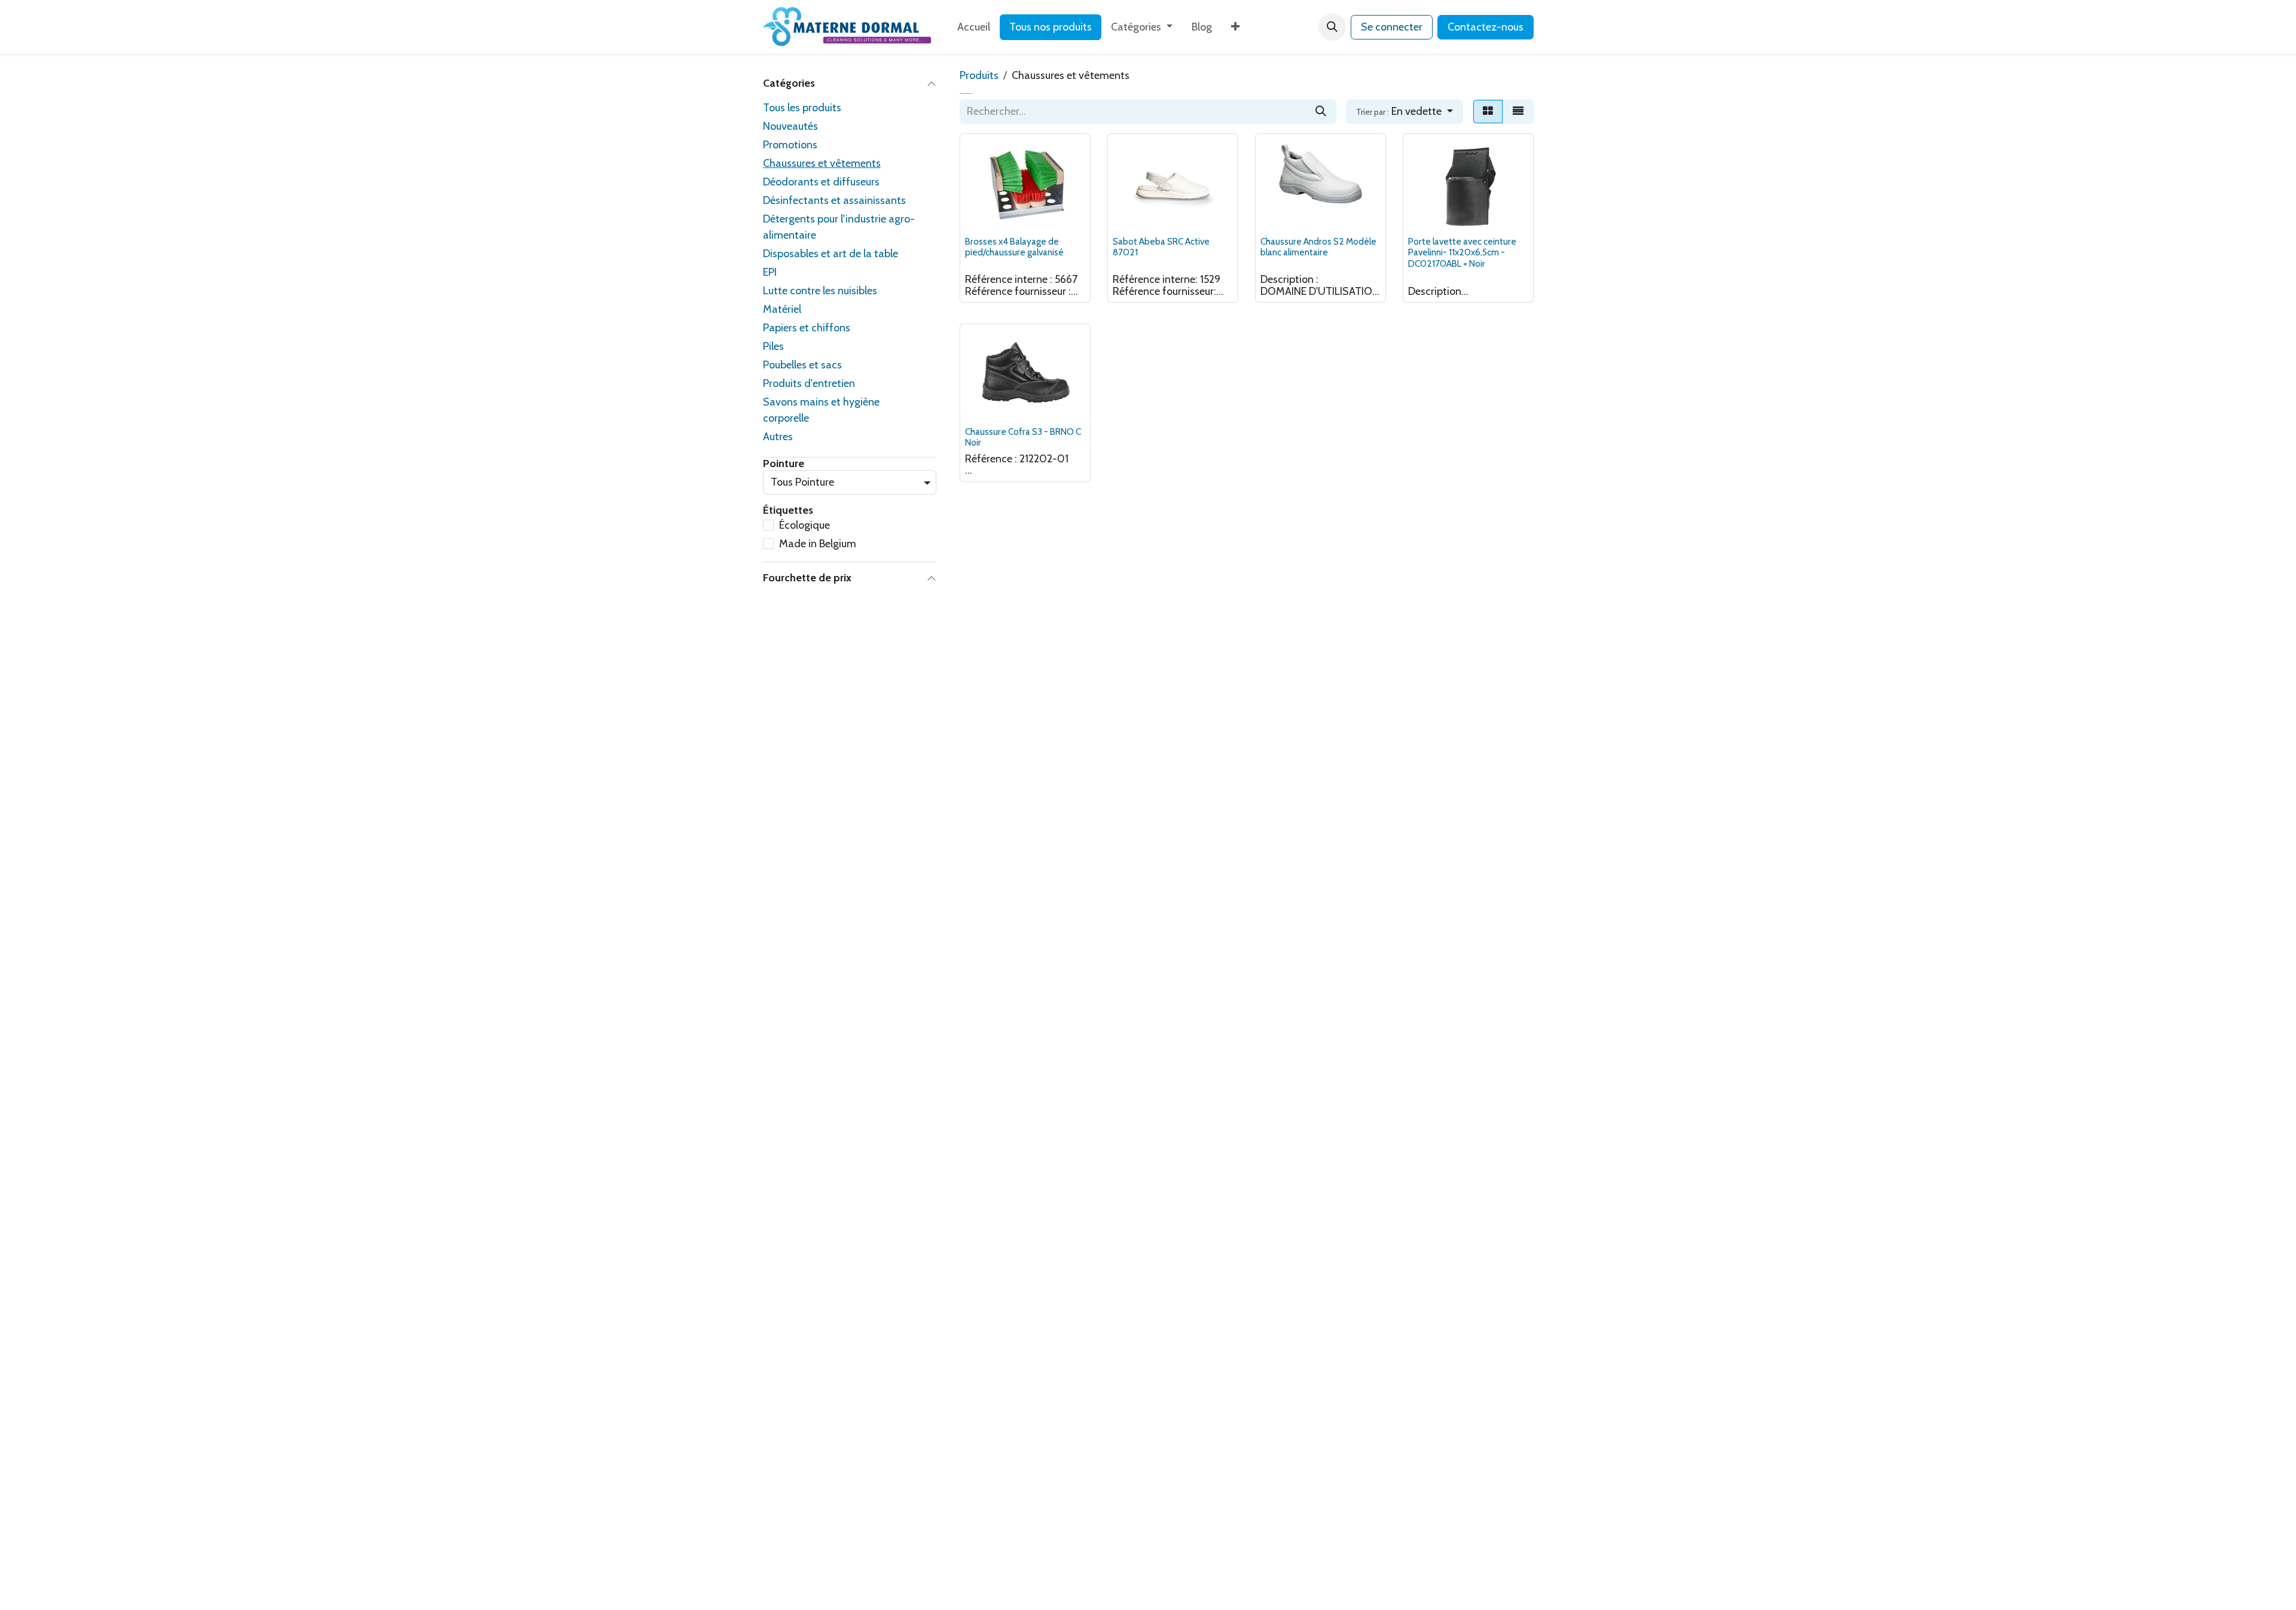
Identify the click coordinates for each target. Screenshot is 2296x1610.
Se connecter (1392, 27)
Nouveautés (790, 126)
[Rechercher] (1321, 112)
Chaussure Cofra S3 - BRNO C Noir (1023, 437)
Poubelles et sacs (802, 365)
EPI (770, 272)
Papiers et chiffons (807, 328)
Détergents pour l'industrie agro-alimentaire (839, 227)
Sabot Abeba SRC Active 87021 (1161, 247)
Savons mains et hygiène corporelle (821, 410)
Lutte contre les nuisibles (820, 291)
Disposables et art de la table (831, 254)
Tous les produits (802, 108)
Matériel (782, 309)
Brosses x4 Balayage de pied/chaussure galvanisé (1014, 247)
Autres (778, 437)
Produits (979, 75)
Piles (773, 346)
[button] (1332, 27)
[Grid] (1488, 112)
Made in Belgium (818, 544)
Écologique (804, 525)
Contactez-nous (1486, 27)
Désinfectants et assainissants (834, 200)
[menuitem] (974, 27)
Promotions (790, 145)
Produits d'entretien (809, 383)
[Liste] (1518, 112)
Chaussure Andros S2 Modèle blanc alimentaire (1318, 247)
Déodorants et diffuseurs (821, 182)
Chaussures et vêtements (822, 163)
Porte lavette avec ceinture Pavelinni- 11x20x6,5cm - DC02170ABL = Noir (1462, 252)
